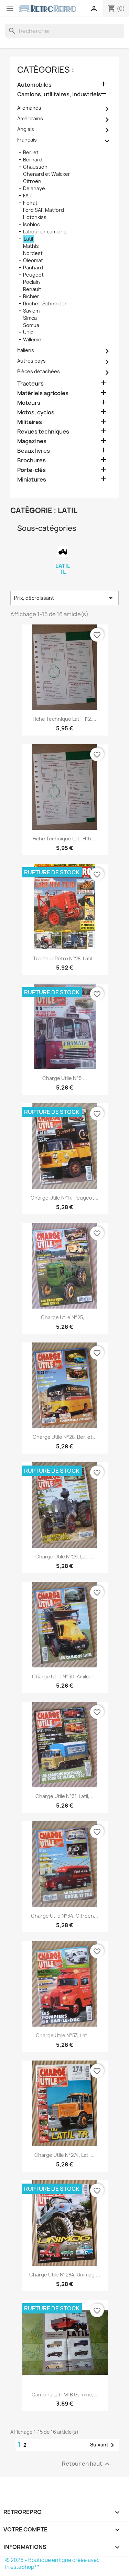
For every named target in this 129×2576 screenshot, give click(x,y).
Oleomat (33, 260)
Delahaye (34, 188)
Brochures (31, 460)
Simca (30, 318)
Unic (28, 332)
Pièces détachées (39, 371)
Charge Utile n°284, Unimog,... (65, 2275)
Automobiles (34, 85)
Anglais (26, 129)
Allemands (29, 108)
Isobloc (31, 224)
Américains (30, 118)
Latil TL (63, 569)
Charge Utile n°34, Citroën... (64, 1916)
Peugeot (33, 275)
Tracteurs (30, 384)
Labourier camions (45, 232)
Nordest (33, 253)
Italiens (26, 350)
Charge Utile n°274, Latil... (64, 2155)
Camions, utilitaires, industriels (59, 94)
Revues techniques (43, 432)
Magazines (32, 441)
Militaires (30, 422)
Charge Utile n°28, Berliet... (65, 1437)
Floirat (30, 203)
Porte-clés (31, 470)
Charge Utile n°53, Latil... (65, 2035)
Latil (28, 239)
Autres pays (31, 361)
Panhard (33, 268)
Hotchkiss (35, 217)
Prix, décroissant (64, 598)
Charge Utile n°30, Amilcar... (65, 1676)
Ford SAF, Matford (44, 210)
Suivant (103, 2445)
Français (27, 140)
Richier (31, 296)
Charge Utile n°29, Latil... (64, 1557)
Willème (32, 339)
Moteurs (29, 403)
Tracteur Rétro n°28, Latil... (65, 958)
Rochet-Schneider (45, 303)
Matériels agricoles (43, 393)
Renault (32, 289)
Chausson (35, 167)
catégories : (46, 70)
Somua (31, 325)
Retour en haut (87, 2464)
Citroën (32, 181)
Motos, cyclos (36, 412)
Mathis (31, 246)
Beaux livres (34, 451)
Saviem (31, 311)
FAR (27, 196)
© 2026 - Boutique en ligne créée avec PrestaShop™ (52, 2563)
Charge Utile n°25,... (65, 1317)
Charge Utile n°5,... (65, 1078)
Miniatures (32, 480)
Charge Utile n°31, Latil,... (64, 1796)
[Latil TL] (63, 552)
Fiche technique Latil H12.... (64, 719)
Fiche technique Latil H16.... (65, 839)
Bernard (33, 160)
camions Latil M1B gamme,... (64, 2395)
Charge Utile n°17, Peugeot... (64, 1198)
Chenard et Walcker (47, 174)
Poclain (31, 282)
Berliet (31, 152)
